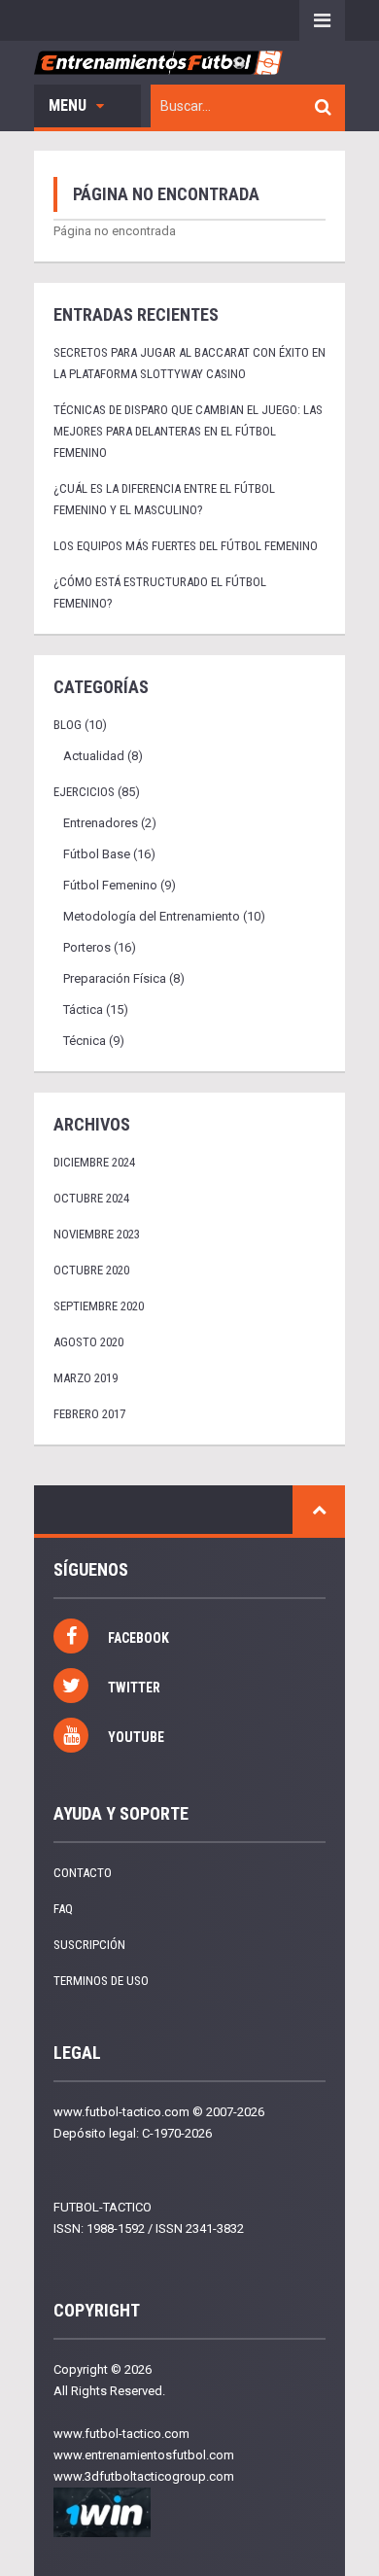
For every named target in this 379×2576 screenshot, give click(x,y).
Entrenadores (101, 823)
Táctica (83, 1010)
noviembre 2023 (97, 1234)
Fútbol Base (97, 854)
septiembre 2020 (99, 1306)
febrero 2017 (89, 1414)
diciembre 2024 (94, 1162)
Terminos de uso (101, 1981)
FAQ (63, 1909)
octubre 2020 (91, 1270)
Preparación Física (115, 978)
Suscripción (89, 1945)
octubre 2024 (91, 1198)
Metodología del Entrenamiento (152, 916)
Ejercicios (84, 792)
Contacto (83, 1873)
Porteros (87, 947)
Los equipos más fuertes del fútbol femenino (186, 546)
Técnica (85, 1041)
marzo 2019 (86, 1378)
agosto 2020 (88, 1342)
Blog (68, 725)
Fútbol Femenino (110, 885)
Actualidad (94, 756)
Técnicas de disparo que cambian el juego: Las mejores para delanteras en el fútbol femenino (188, 431)
